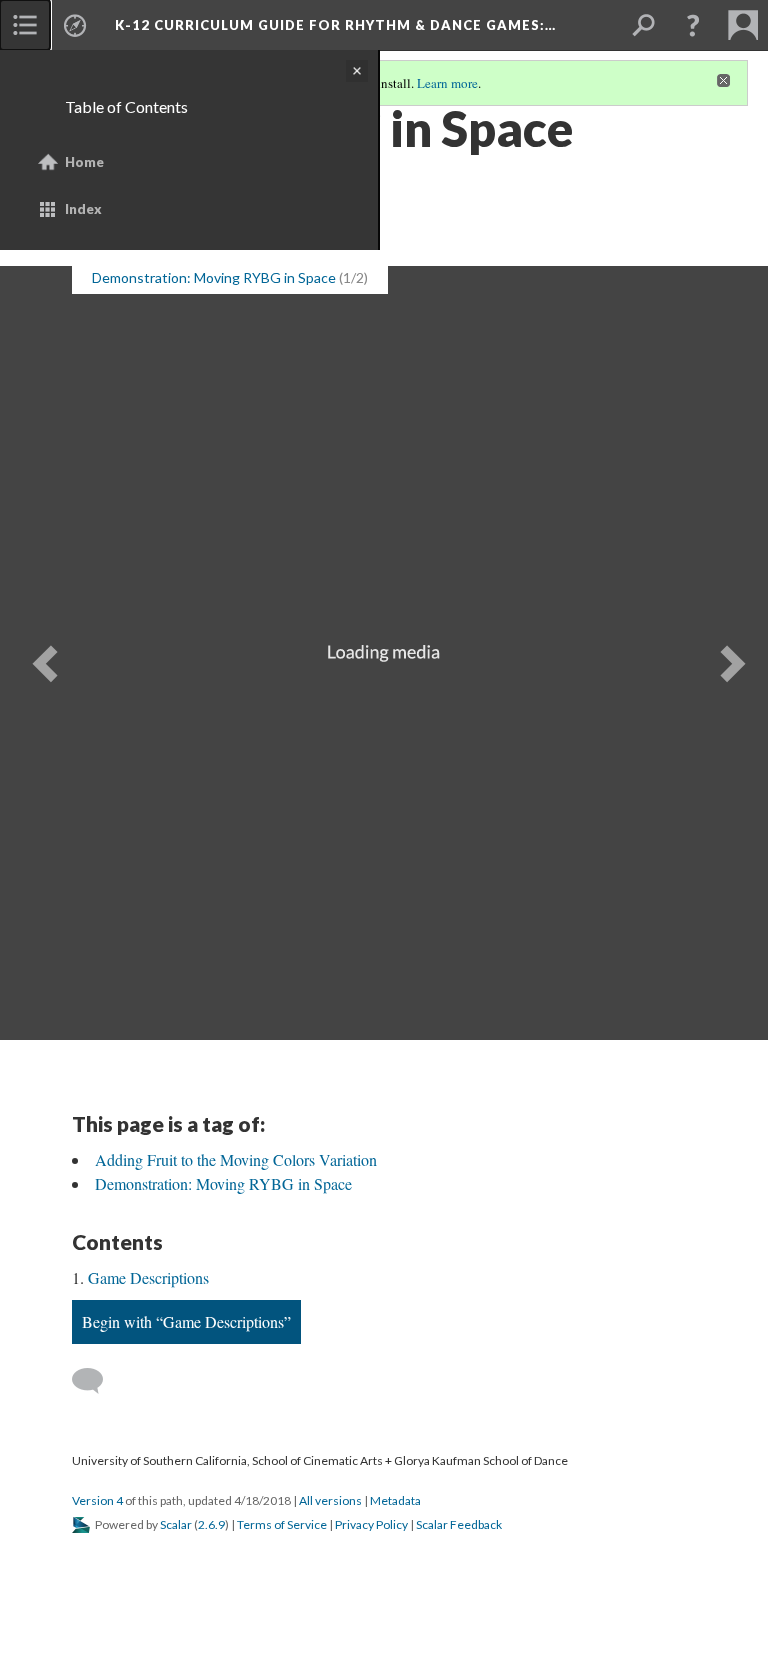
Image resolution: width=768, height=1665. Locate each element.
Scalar (176, 1524)
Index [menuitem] (83, 209)
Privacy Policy (371, 1524)
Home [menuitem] (84, 162)
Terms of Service (282, 1524)
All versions (330, 1500)
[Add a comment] (96, 1381)
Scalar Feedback (459, 1524)
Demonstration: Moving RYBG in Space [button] (214, 277)
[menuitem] (25, 25)
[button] (693, 25)
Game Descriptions (148, 1277)
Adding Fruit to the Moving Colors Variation (236, 1159)
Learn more (447, 83)
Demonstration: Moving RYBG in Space (223, 1183)
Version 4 (97, 1500)
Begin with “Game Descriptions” (186, 1321)
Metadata (395, 1500)
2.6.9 (211, 1524)
